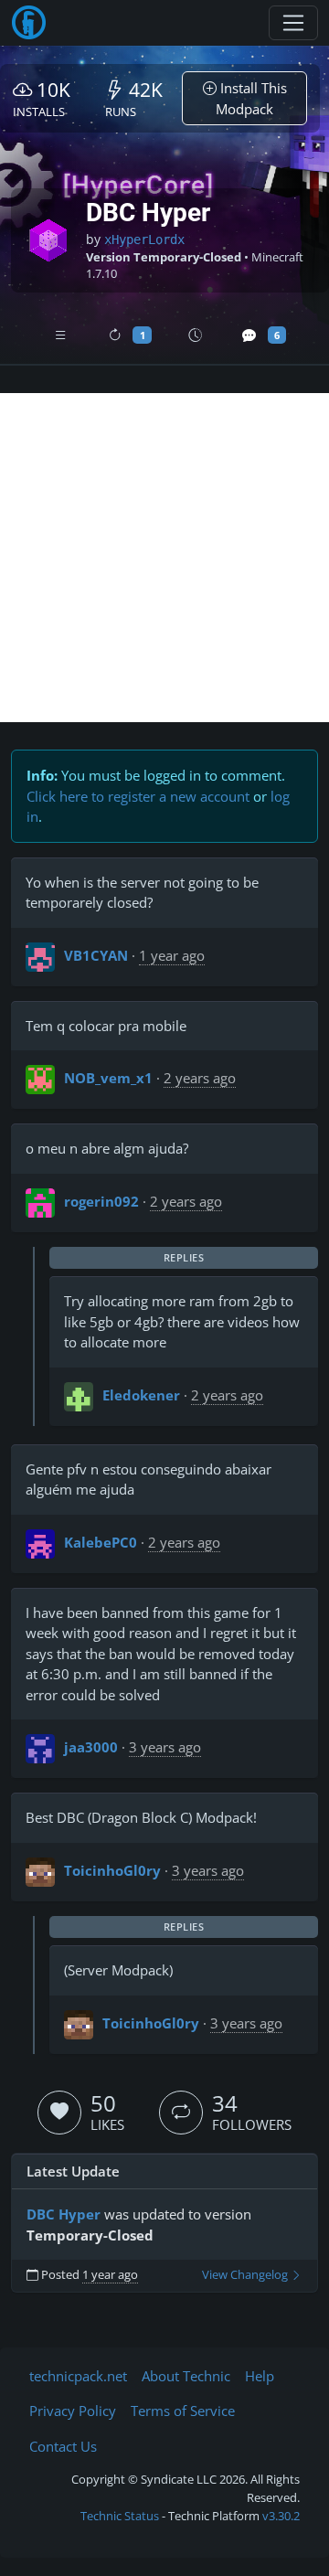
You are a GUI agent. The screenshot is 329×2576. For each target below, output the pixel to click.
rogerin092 (101, 1201)
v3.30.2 (281, 2516)
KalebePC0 (101, 1542)
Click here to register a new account (138, 796)
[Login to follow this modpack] (181, 2113)
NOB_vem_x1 (108, 1078)
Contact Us (63, 2446)
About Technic (186, 2376)
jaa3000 (91, 1747)
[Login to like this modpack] (59, 2113)
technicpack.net (78, 2376)
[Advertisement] (164, 558)
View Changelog (246, 2275)
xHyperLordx (144, 240)
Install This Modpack (251, 98)
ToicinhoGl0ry (112, 1870)
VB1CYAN (96, 955)
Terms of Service (183, 2411)
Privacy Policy (73, 2411)
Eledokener (141, 1395)
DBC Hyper (64, 2214)
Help (260, 2376)
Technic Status (120, 2516)
